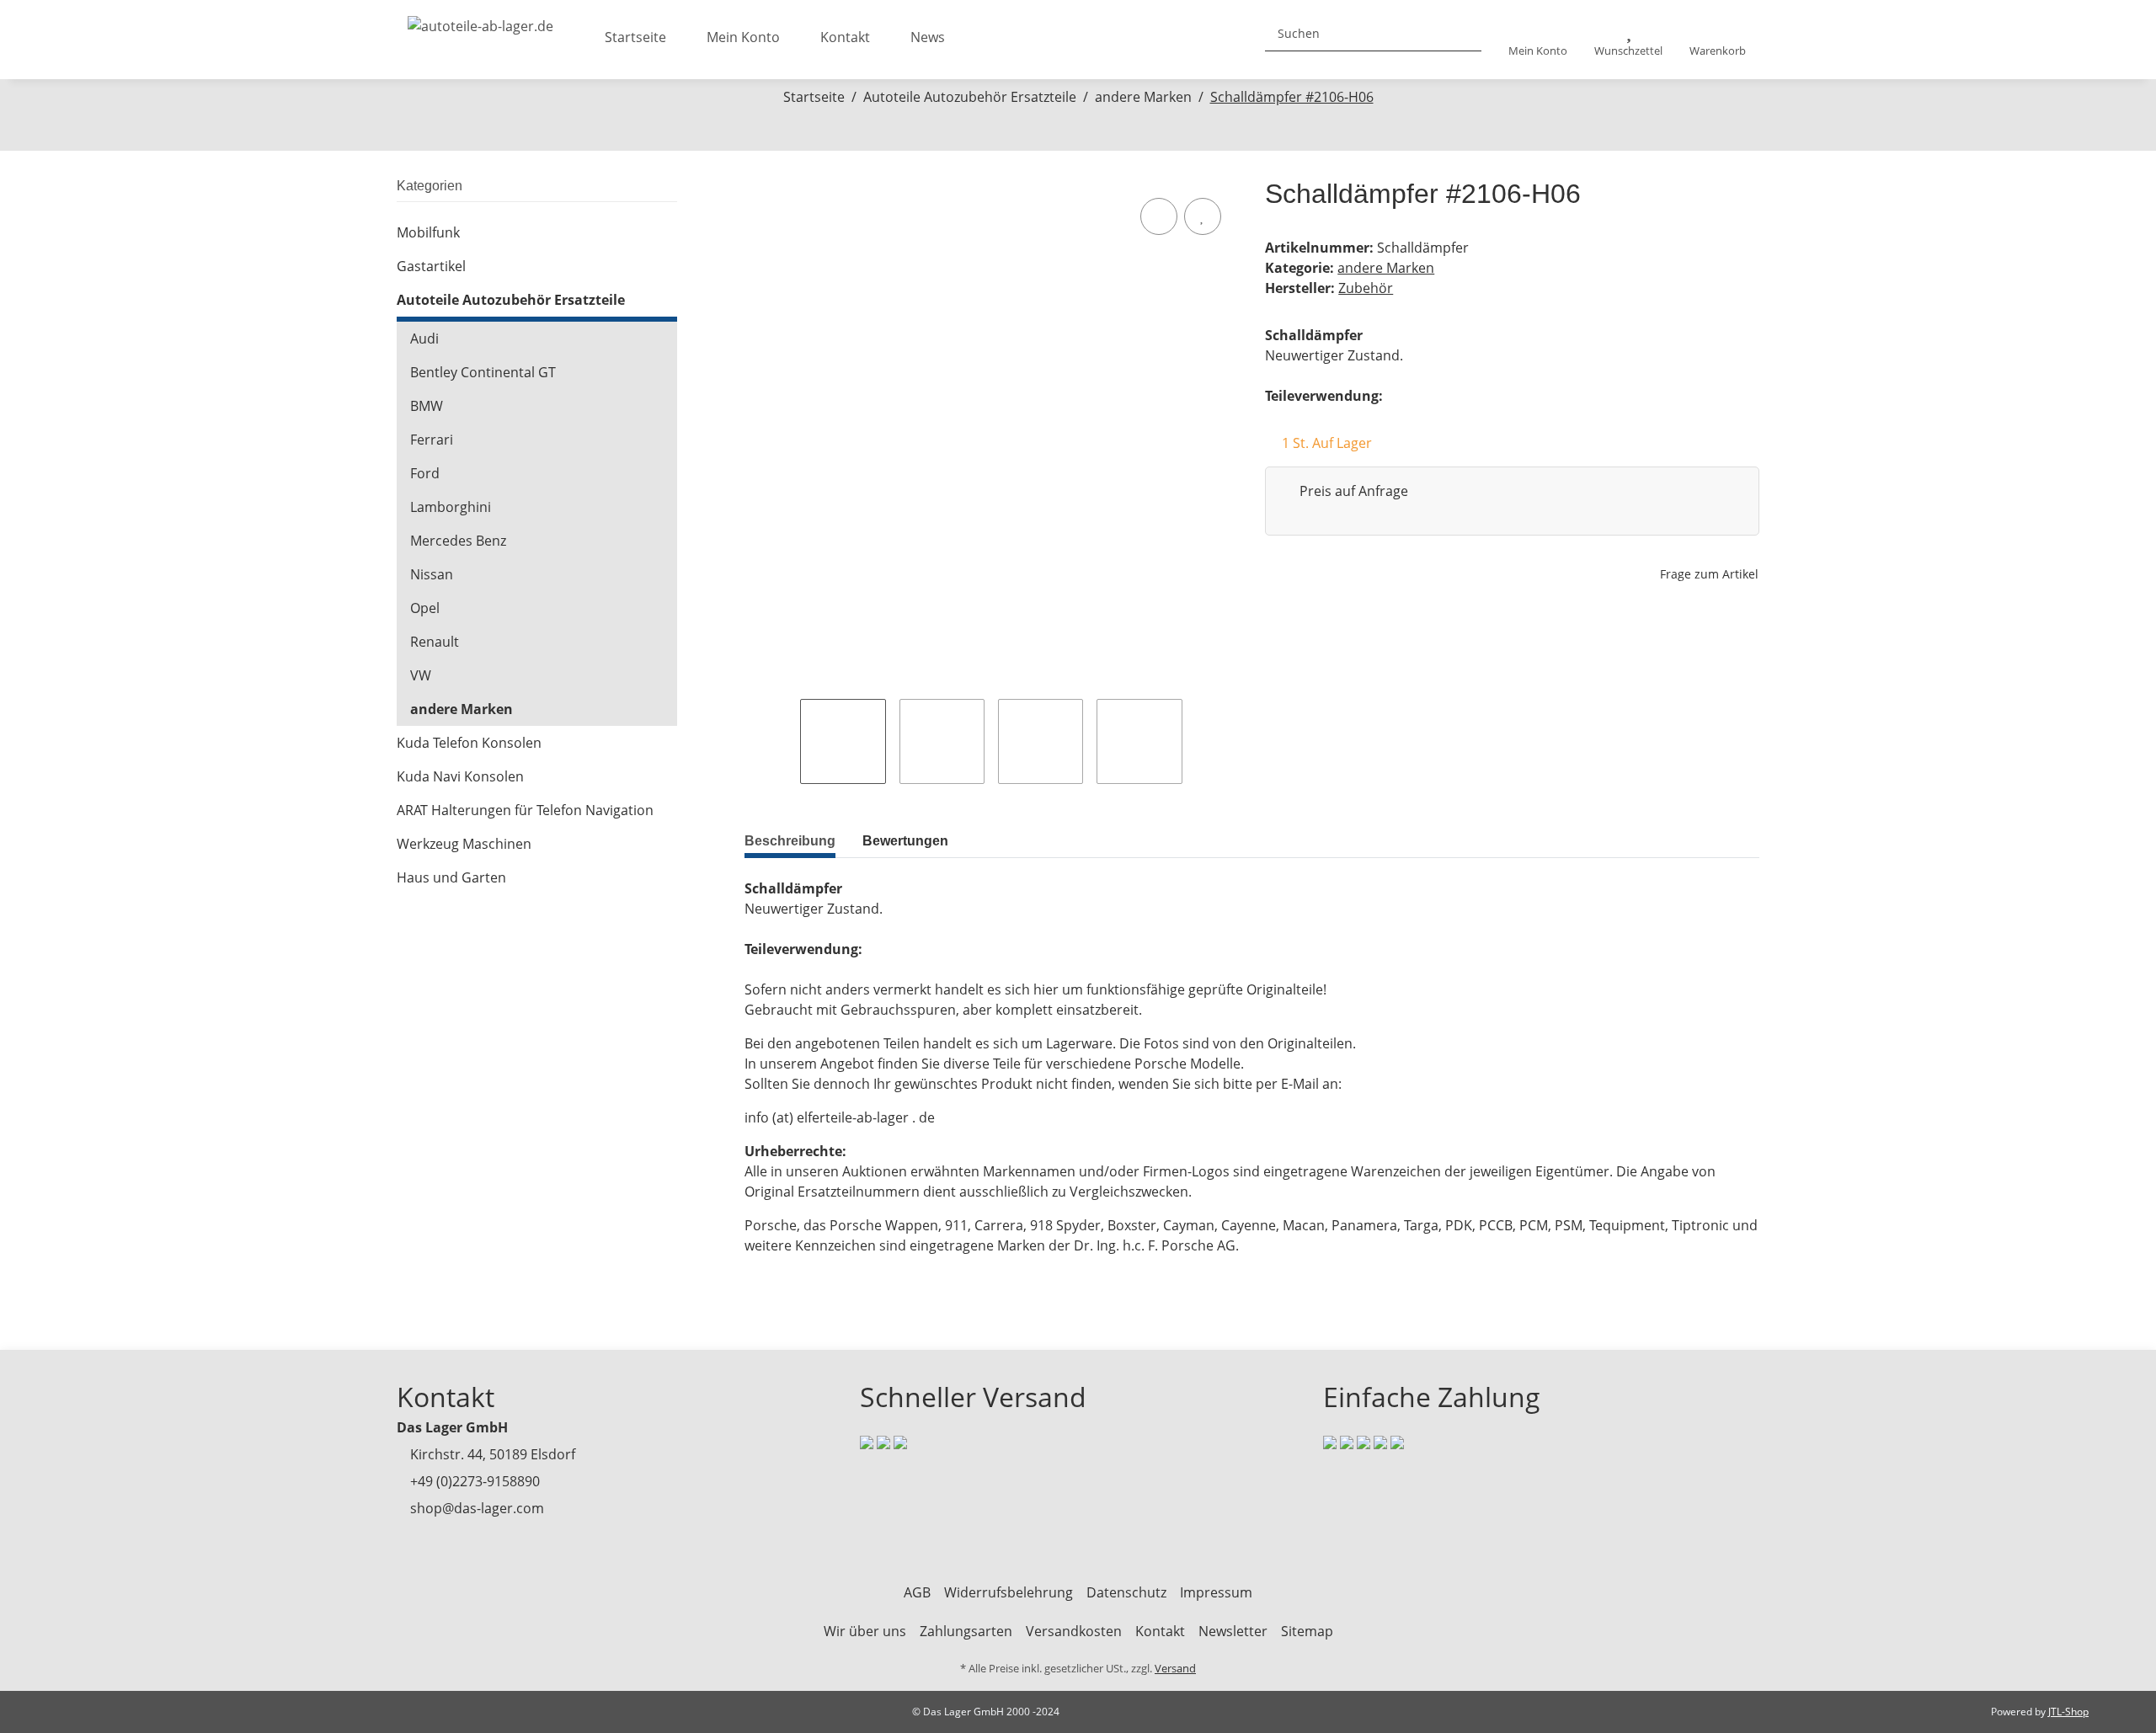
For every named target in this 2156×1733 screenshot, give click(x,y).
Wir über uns (865, 1631)
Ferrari (432, 440)
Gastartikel (431, 266)
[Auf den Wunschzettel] (1203, 216)
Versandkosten (1074, 1631)
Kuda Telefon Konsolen (469, 743)
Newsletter (1233, 1631)
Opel (425, 608)
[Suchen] (1462, 33)
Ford (425, 473)
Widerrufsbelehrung (1009, 1592)
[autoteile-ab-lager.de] (480, 21)
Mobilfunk (428, 232)
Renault (435, 642)
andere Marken (1386, 268)
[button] (1538, 40)
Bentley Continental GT (483, 372)
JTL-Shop (2068, 1712)
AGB (917, 1592)
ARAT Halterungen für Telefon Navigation (525, 810)
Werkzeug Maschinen (464, 844)
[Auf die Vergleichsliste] (1159, 216)
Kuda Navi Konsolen (460, 776)
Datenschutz (1126, 1592)
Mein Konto (743, 37)
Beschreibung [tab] (790, 841)
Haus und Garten (451, 877)
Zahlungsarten (966, 1631)
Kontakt (845, 37)
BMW (427, 406)
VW (421, 675)
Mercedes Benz (458, 541)
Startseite (635, 37)
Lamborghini (451, 507)
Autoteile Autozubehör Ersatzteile (511, 300)
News (928, 37)
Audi (424, 339)
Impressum (1216, 1592)
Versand (1175, 1668)
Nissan (432, 574)
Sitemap (1307, 1631)
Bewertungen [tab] (905, 841)
